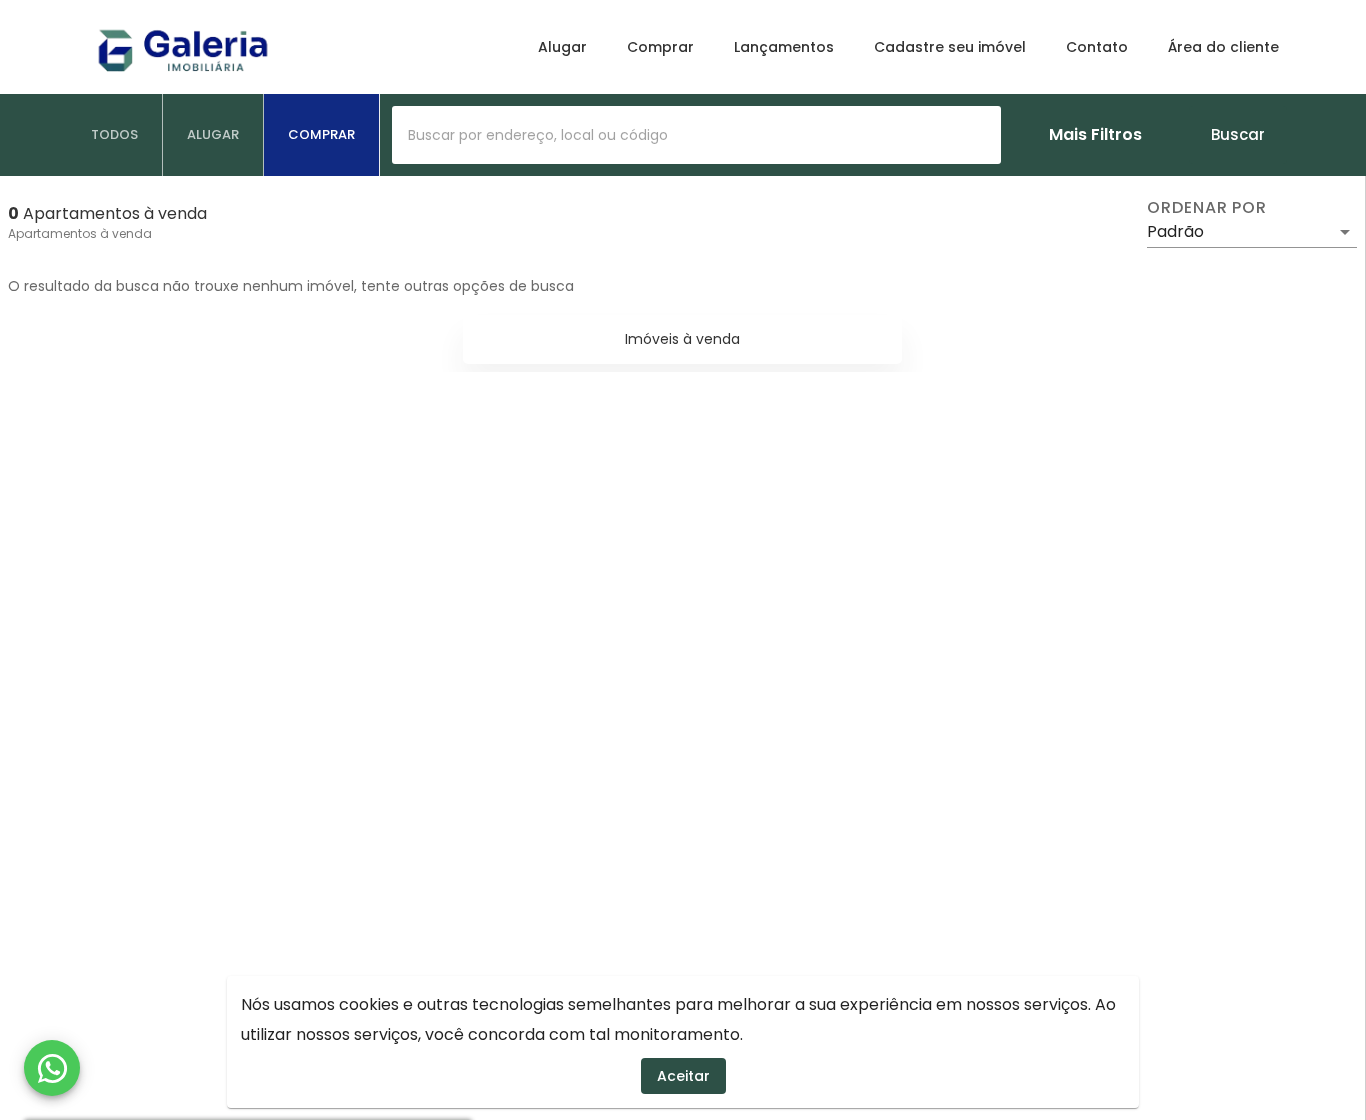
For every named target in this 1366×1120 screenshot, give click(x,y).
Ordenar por (1207, 208)
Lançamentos (784, 47)
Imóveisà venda (682, 339)
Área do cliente (1223, 47)
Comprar (660, 47)
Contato (1097, 47)
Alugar (562, 47)
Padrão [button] (1175, 231)
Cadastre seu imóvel (950, 47)
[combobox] (696, 135)
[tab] (115, 135)
